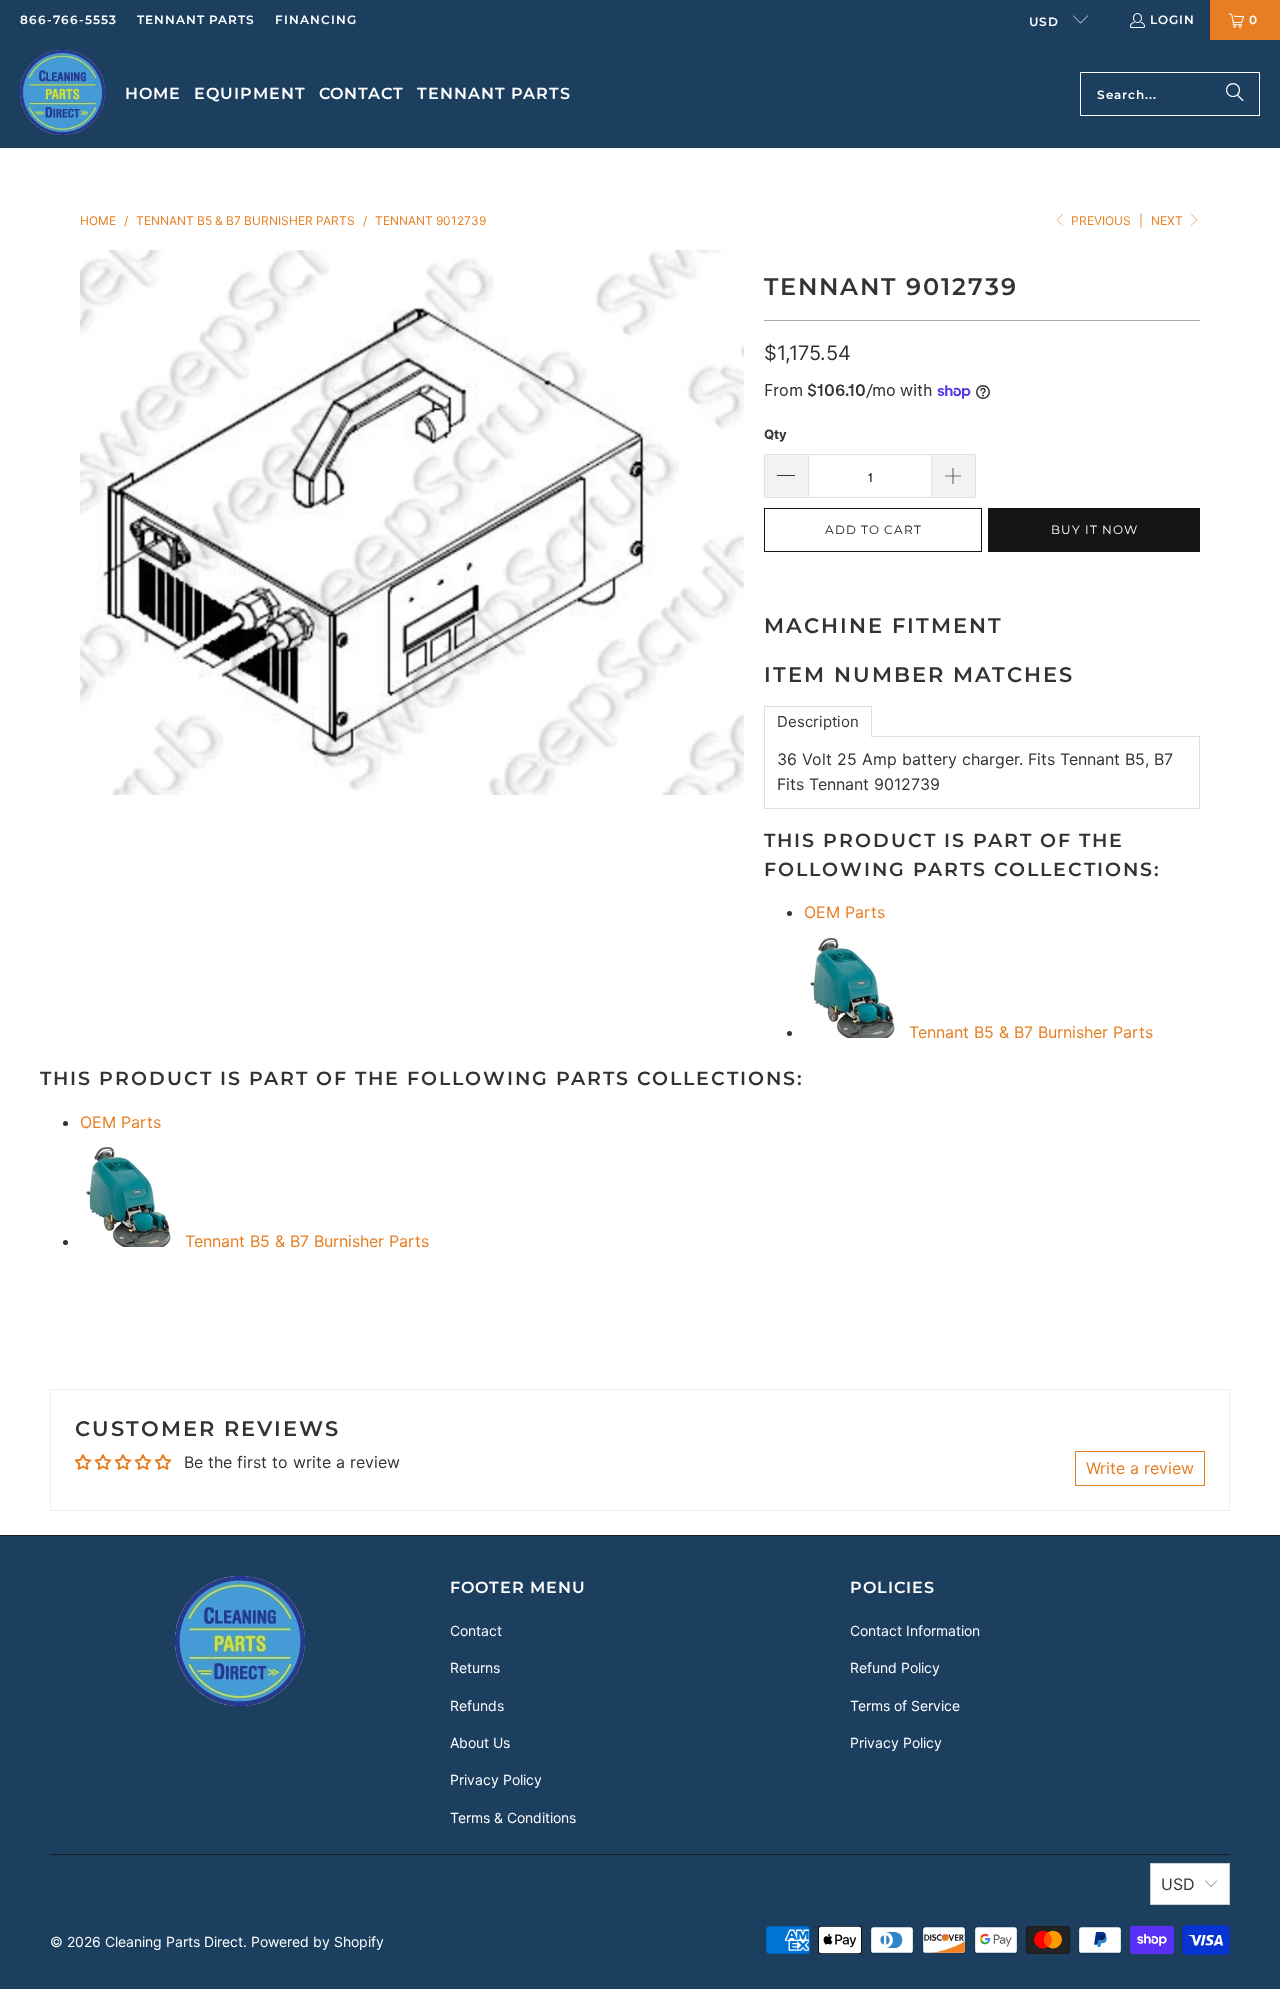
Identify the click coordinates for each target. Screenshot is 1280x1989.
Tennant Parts (196, 19)
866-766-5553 (68, 19)
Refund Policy (895, 1667)
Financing (316, 19)
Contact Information (915, 1630)
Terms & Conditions (513, 1817)
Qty (775, 434)
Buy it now (1094, 529)
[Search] (1235, 94)
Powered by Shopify (317, 1941)
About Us (480, 1742)
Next (1168, 220)
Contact (476, 1630)
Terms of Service (905, 1705)
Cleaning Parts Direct (174, 1941)
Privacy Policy (496, 1779)
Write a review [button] (1140, 1468)
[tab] (818, 721)
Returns (475, 1667)
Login (1172, 19)
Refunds (477, 1705)
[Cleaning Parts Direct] (62, 94)
